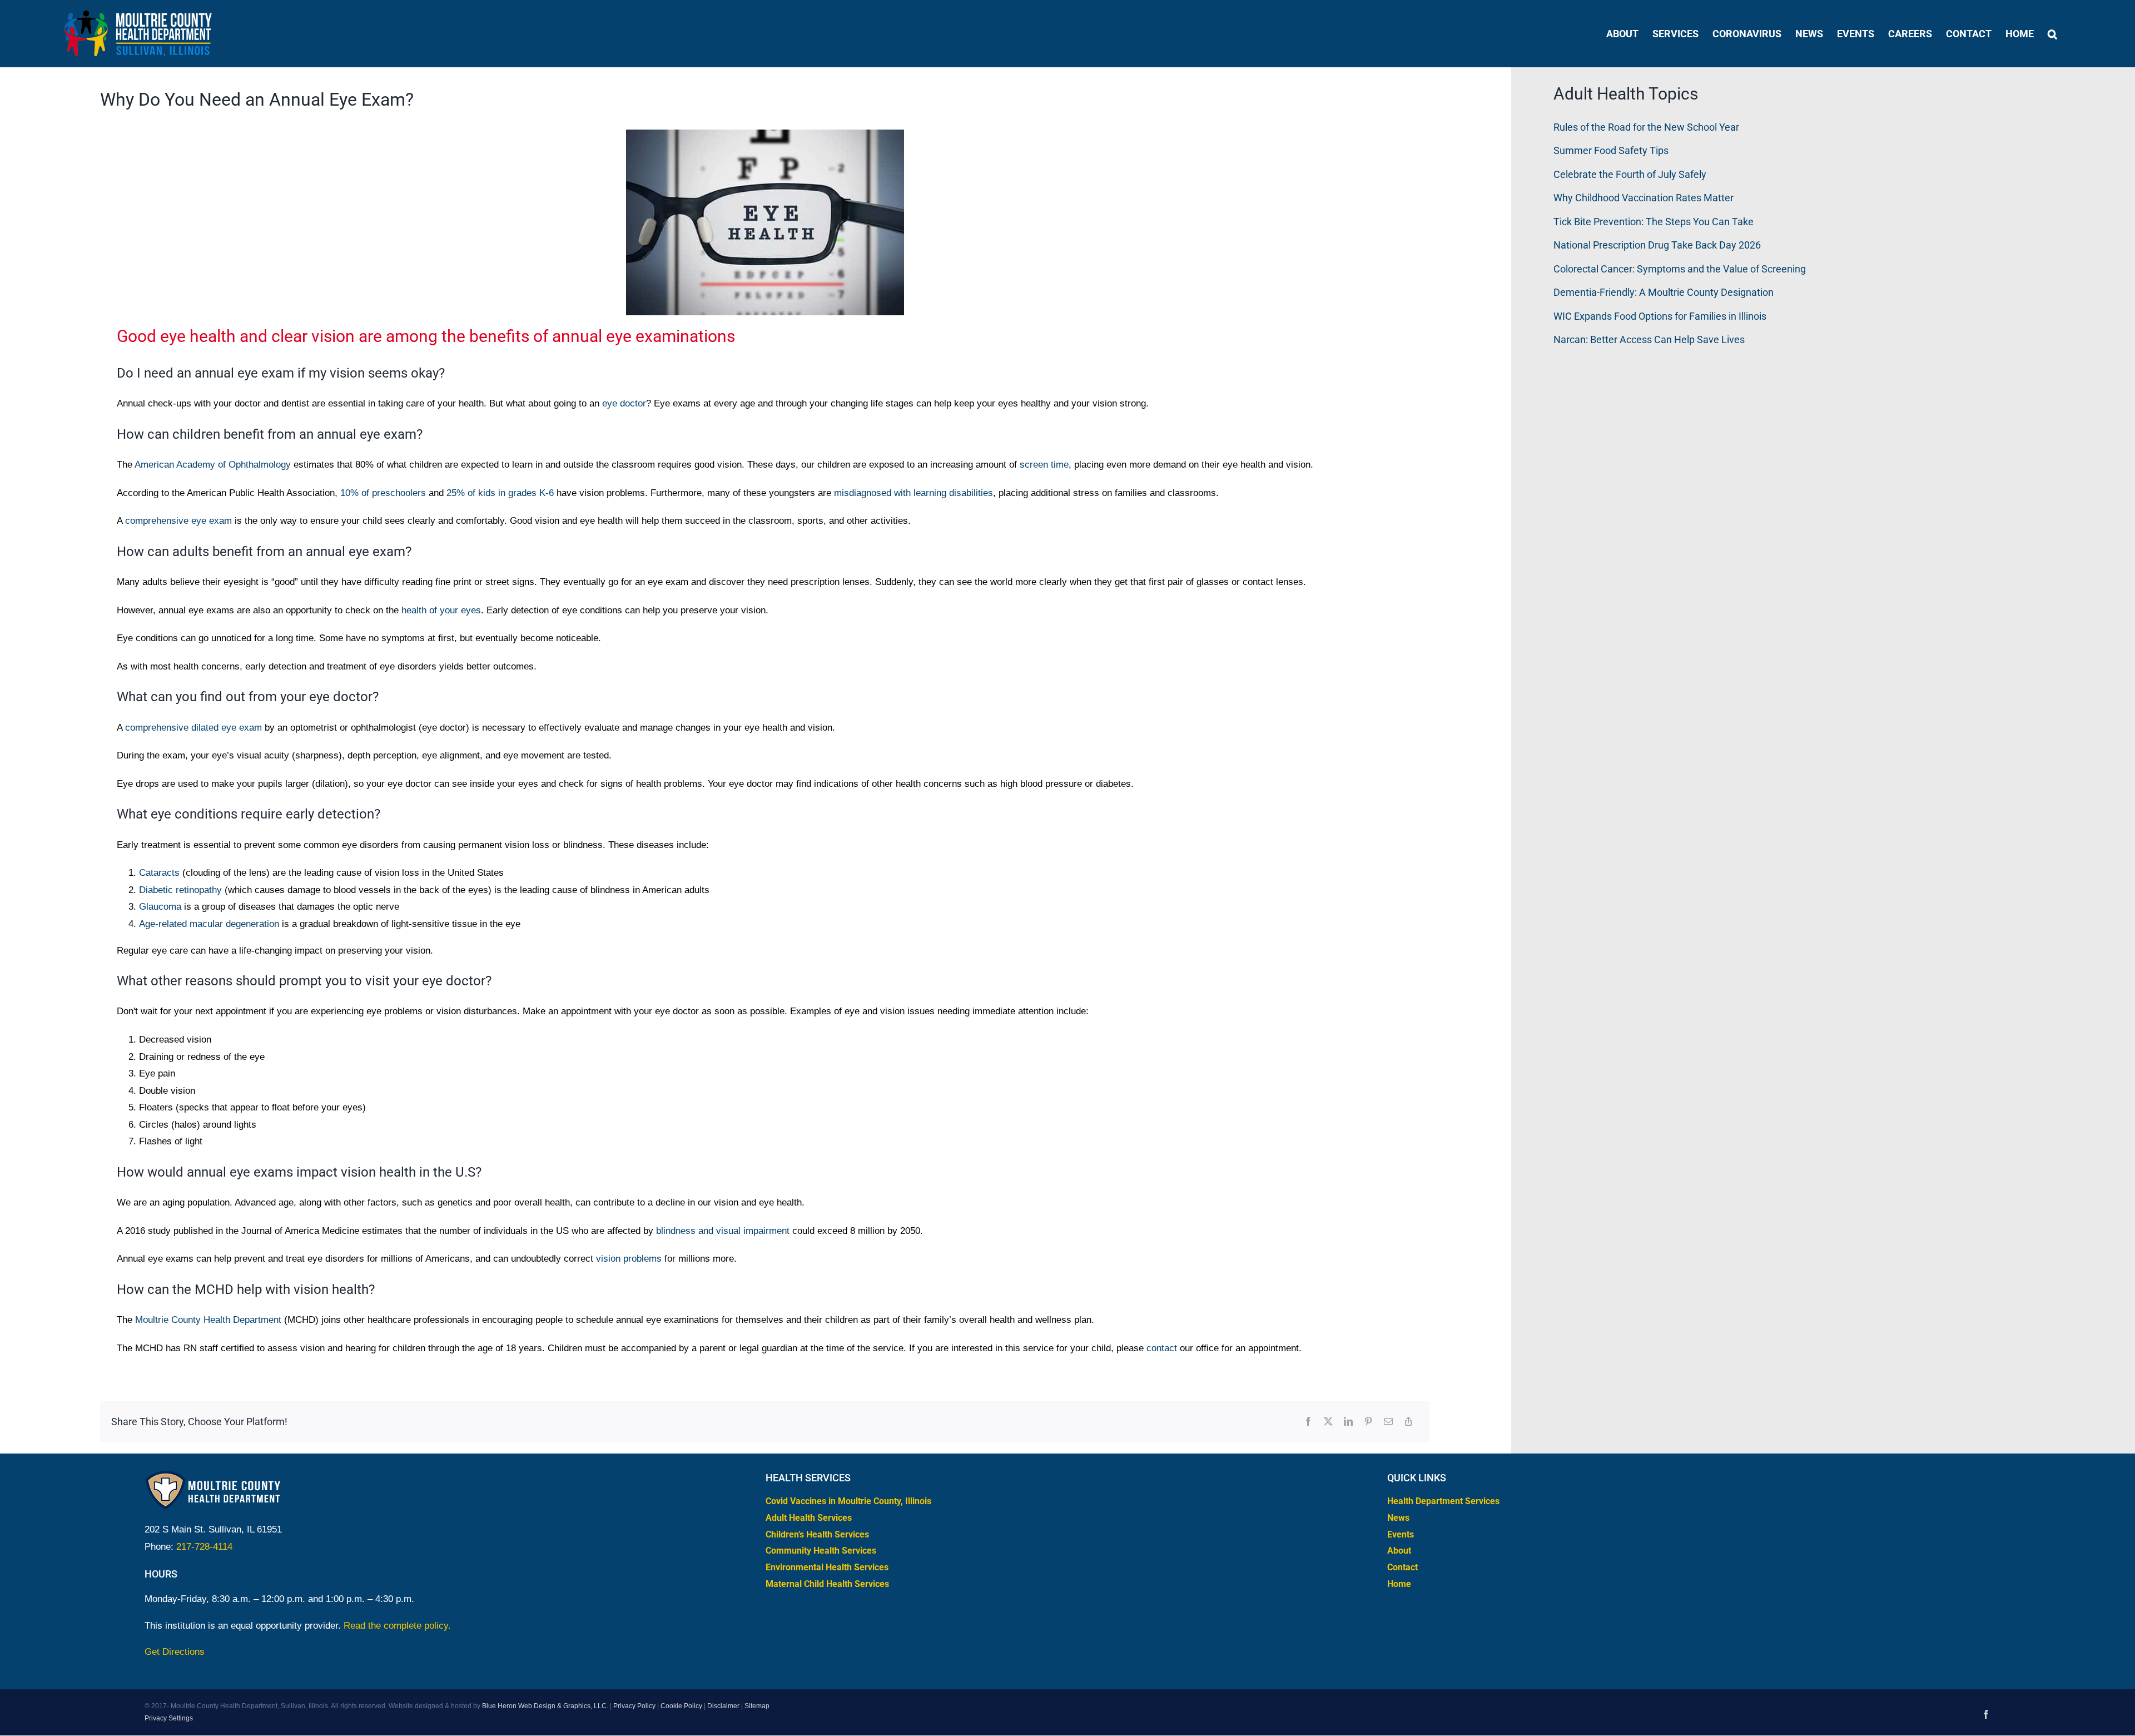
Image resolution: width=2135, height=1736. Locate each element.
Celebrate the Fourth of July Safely (1630, 174)
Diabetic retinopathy (180, 890)
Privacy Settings (169, 1718)
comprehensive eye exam (178, 521)
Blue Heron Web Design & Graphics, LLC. (545, 1706)
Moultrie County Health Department (208, 1320)
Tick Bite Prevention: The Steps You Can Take (1654, 222)
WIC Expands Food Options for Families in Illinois (1660, 316)
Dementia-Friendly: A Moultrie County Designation (1664, 292)
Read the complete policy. (397, 1626)
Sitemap (757, 1706)
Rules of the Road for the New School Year (1646, 127)
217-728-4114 (204, 1547)
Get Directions (175, 1652)
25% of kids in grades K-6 (500, 493)
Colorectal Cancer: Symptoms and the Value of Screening (1680, 269)
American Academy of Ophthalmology (213, 465)
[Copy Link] (1408, 1422)
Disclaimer (723, 1706)
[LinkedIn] (1348, 1422)
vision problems (629, 1259)
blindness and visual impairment (723, 1231)
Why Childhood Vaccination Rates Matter (1644, 198)
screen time (1044, 465)
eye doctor (624, 403)
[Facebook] (1308, 1422)
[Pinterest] (1368, 1422)
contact (1162, 1348)
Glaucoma (160, 907)
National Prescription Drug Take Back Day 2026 (1657, 245)
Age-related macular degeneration (209, 924)
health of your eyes (441, 610)
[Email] (1388, 1422)
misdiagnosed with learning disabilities (913, 493)
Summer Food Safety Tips (1611, 150)
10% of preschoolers (383, 493)
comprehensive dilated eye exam (193, 728)
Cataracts (159, 873)
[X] (1328, 1422)
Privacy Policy (634, 1706)
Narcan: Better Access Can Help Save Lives (1649, 339)
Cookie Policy (681, 1706)
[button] (2052, 34)
